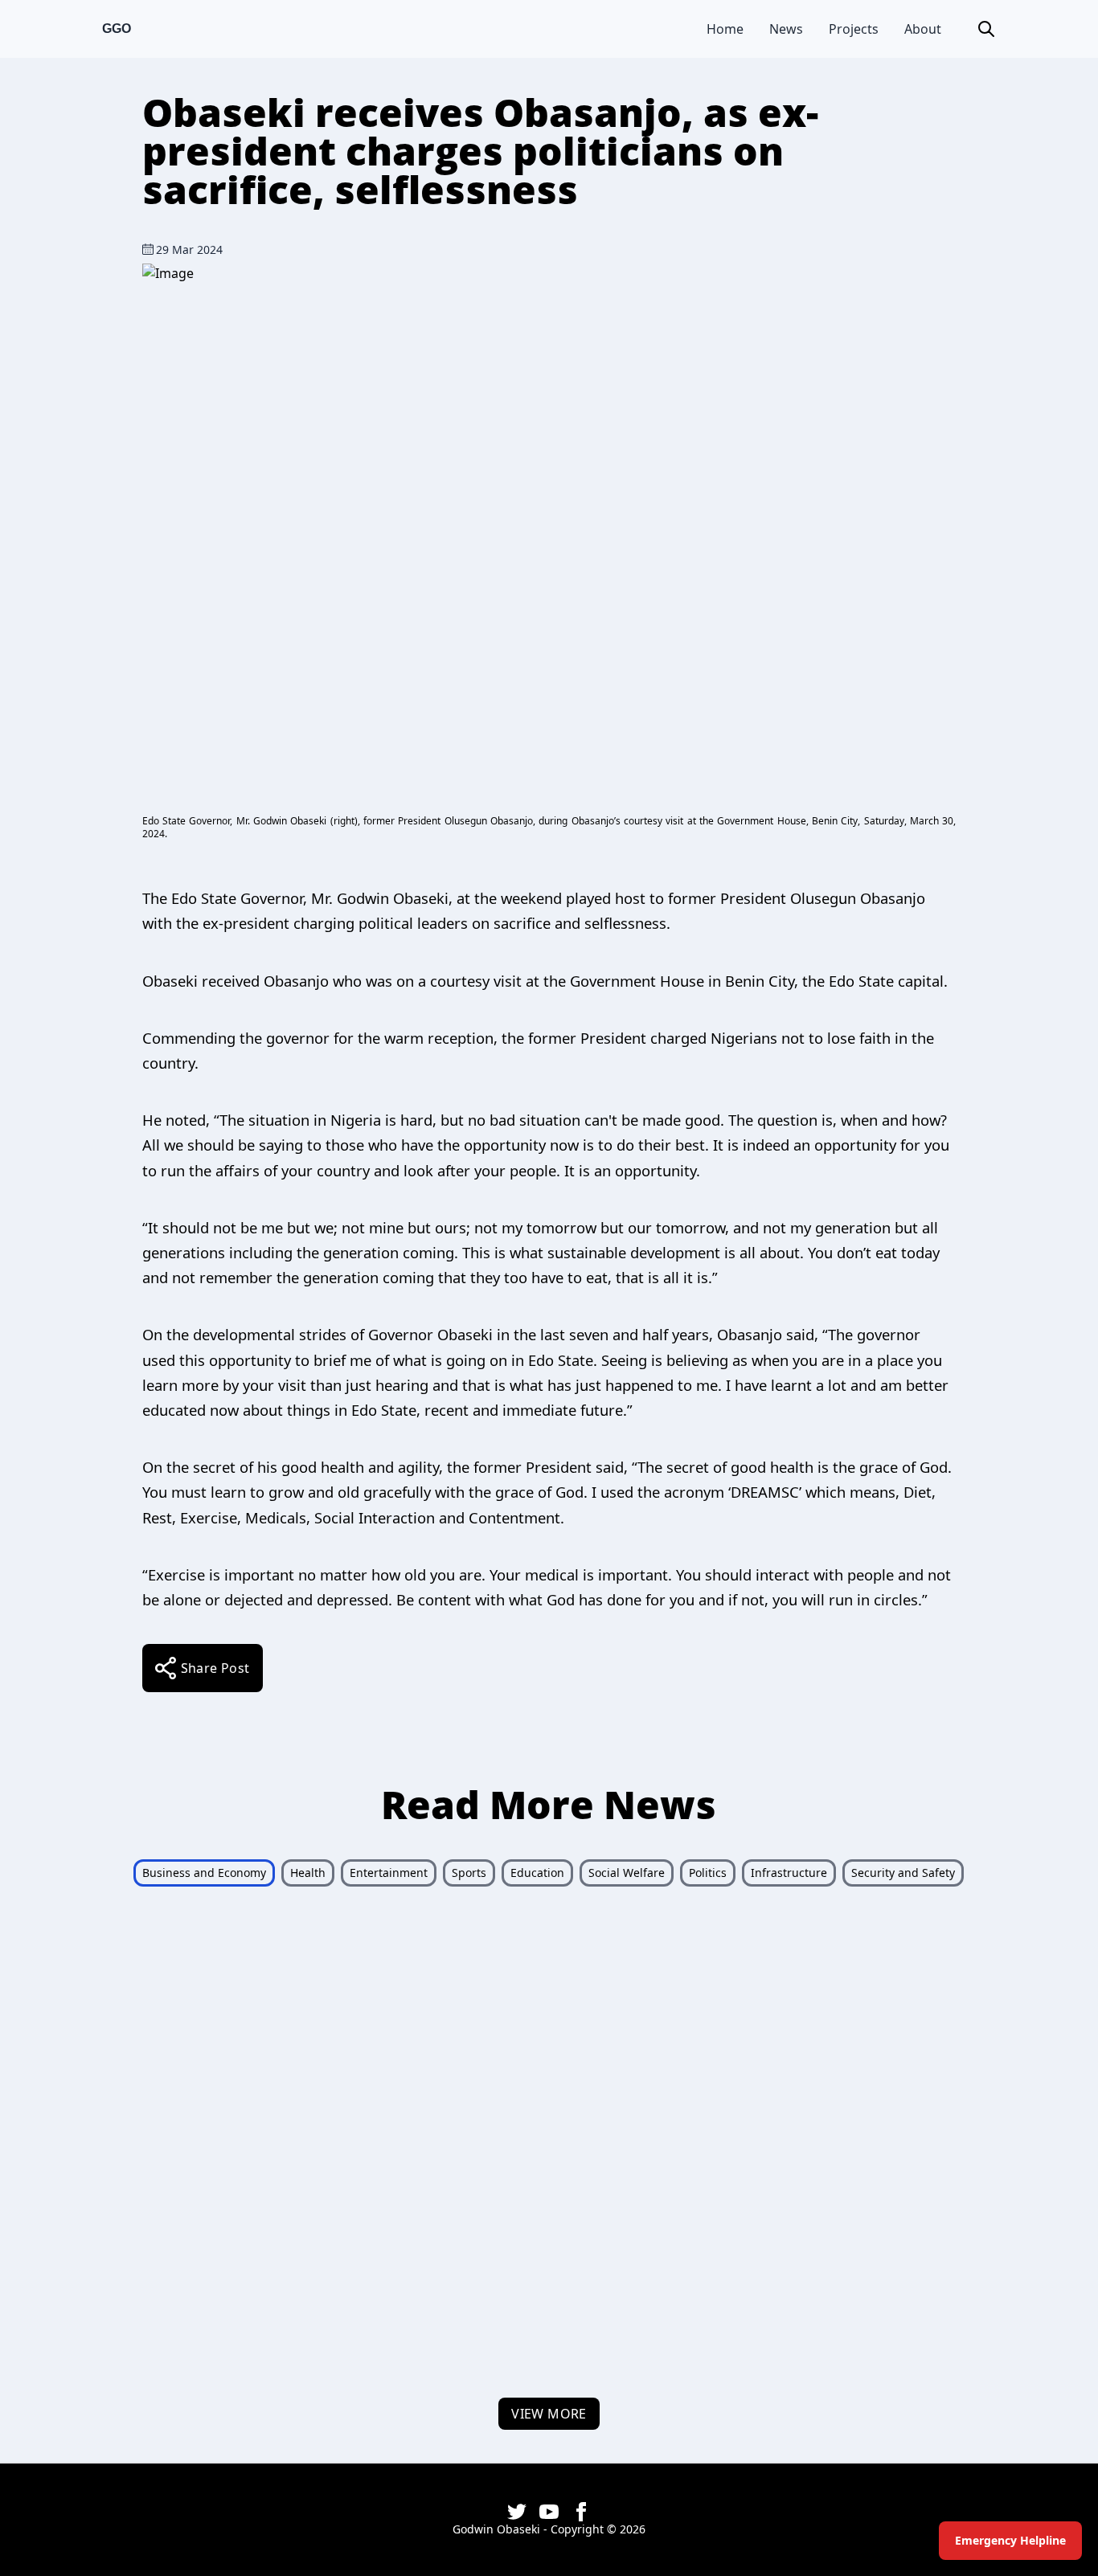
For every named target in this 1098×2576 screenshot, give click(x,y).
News (786, 29)
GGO (117, 29)
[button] (986, 29)
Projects (854, 29)
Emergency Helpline (1010, 2540)
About (923, 29)
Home (725, 29)
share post (215, 1668)
